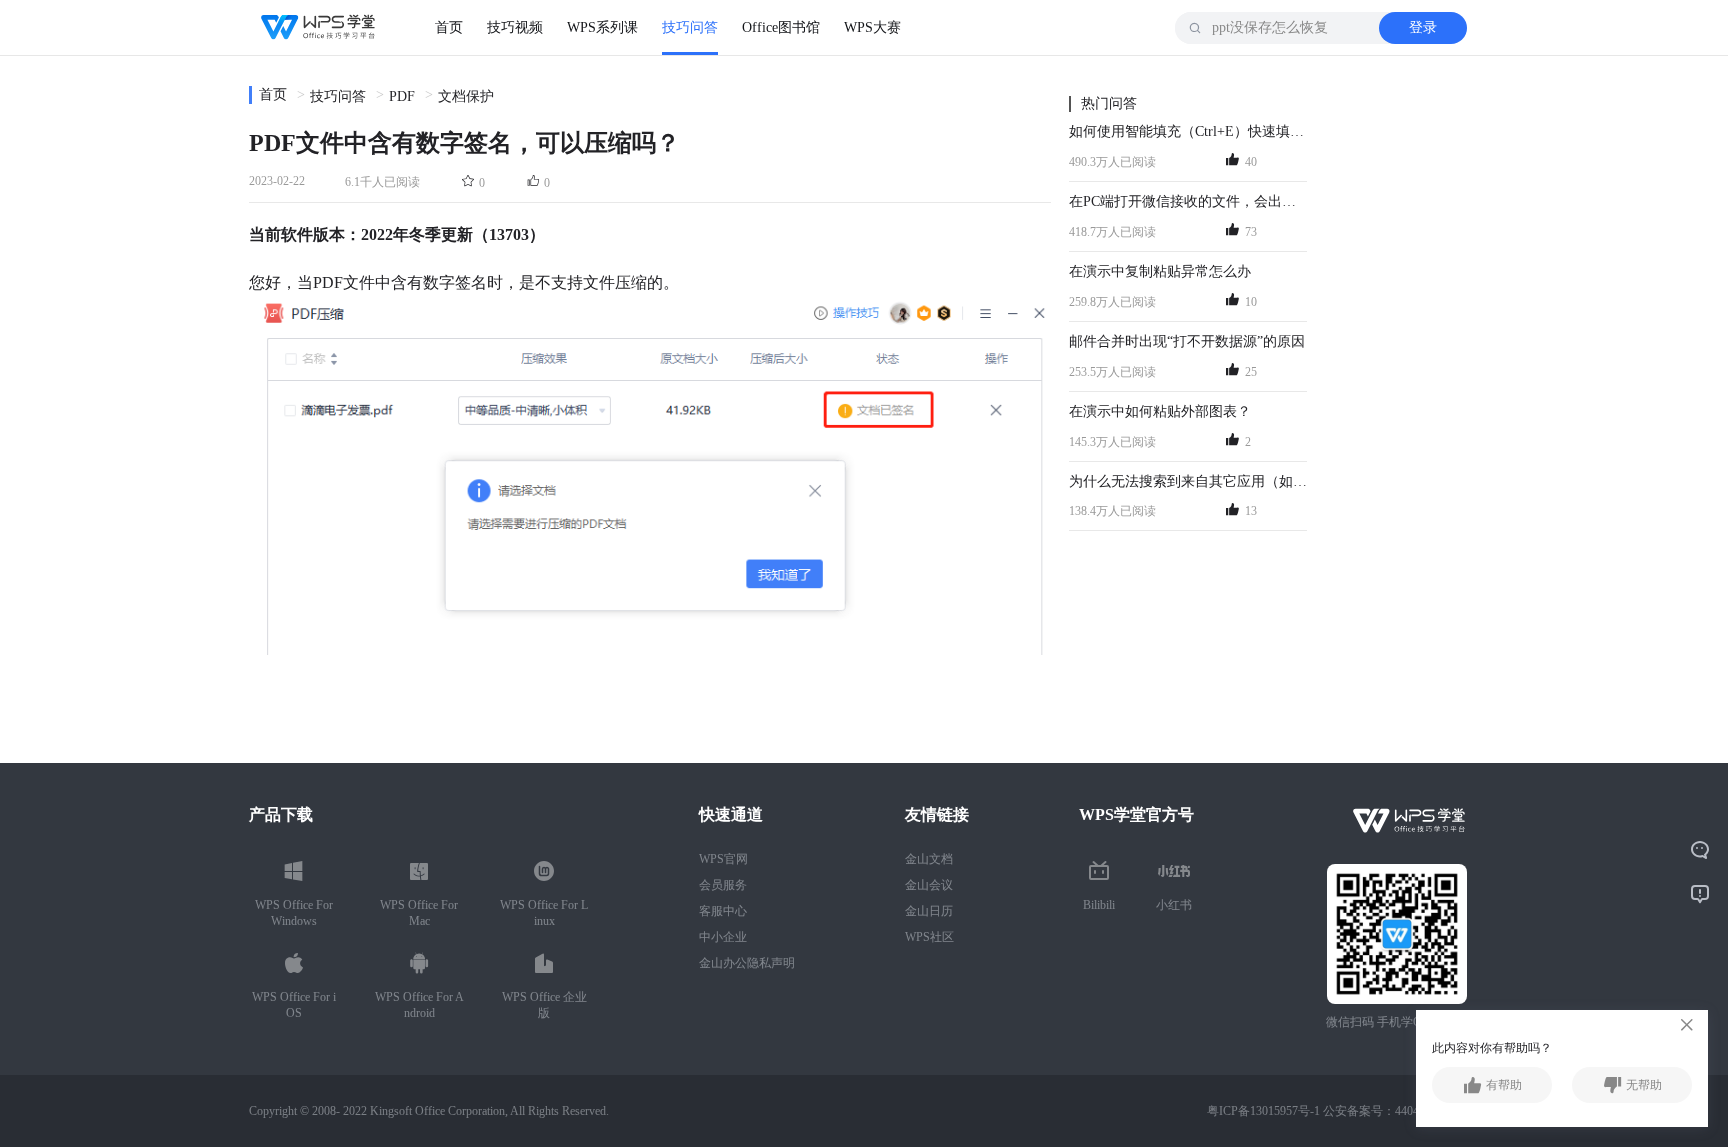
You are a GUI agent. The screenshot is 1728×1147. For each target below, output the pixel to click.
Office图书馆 (781, 27)
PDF (402, 96)
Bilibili (1099, 905)
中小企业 (723, 937)
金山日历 (929, 911)
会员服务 (723, 885)
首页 (449, 27)
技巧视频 (515, 27)
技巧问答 (690, 27)
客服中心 (723, 911)
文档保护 (466, 96)
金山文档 (929, 859)
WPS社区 (929, 937)
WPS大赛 (872, 27)
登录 (1423, 27)
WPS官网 (723, 859)
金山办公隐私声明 (747, 963)
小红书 (1174, 905)
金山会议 (929, 885)
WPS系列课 (602, 27)
